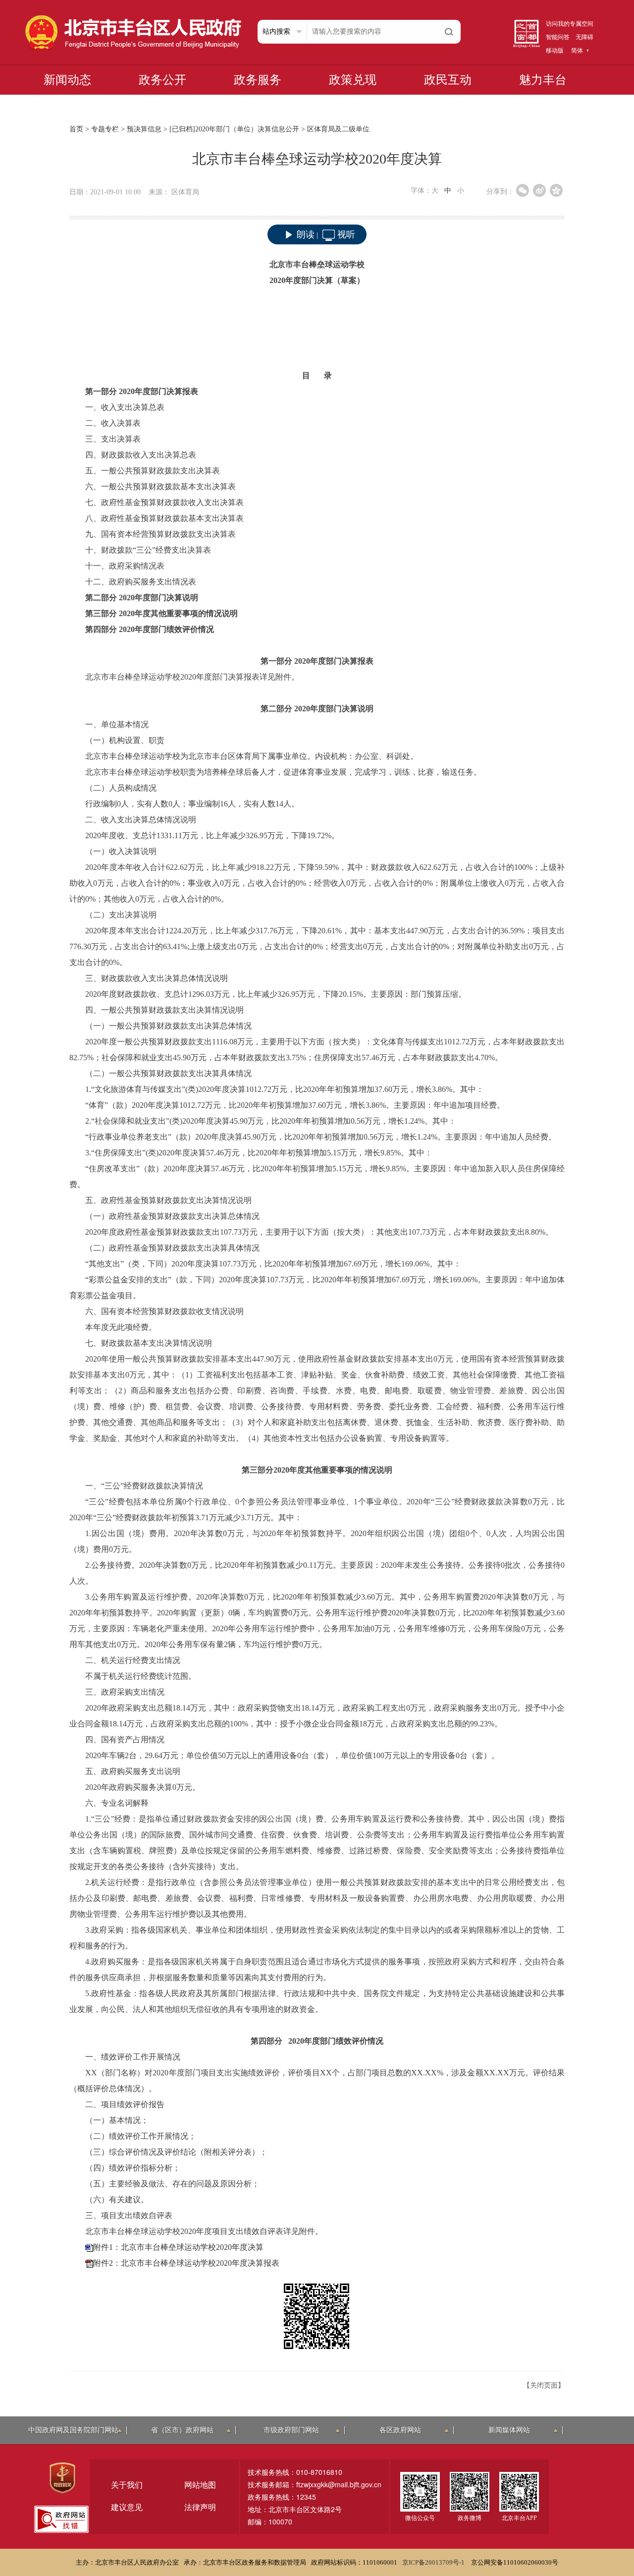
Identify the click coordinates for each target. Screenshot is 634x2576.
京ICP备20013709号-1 (434, 2562)
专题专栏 (105, 129)
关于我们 (127, 2485)
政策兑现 (353, 80)
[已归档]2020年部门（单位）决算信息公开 (234, 129)
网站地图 (200, 2485)
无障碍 (584, 37)
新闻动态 (67, 80)
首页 (76, 129)
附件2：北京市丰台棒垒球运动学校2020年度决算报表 (186, 2263)
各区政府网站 (400, 2430)
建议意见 (127, 2507)
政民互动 (448, 80)
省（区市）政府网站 (182, 2430)
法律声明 (200, 2507)
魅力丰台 (543, 80)
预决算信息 (144, 129)
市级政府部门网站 (291, 2430)
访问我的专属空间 (570, 24)
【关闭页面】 (544, 2385)
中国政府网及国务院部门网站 (73, 2430)
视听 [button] (346, 234)
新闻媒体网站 (509, 2430)
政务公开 (162, 80)
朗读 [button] (306, 234)
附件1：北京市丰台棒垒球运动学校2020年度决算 (178, 2247)
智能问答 (558, 37)
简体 (577, 51)
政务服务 (258, 80)
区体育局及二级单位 (338, 129)
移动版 (555, 51)
